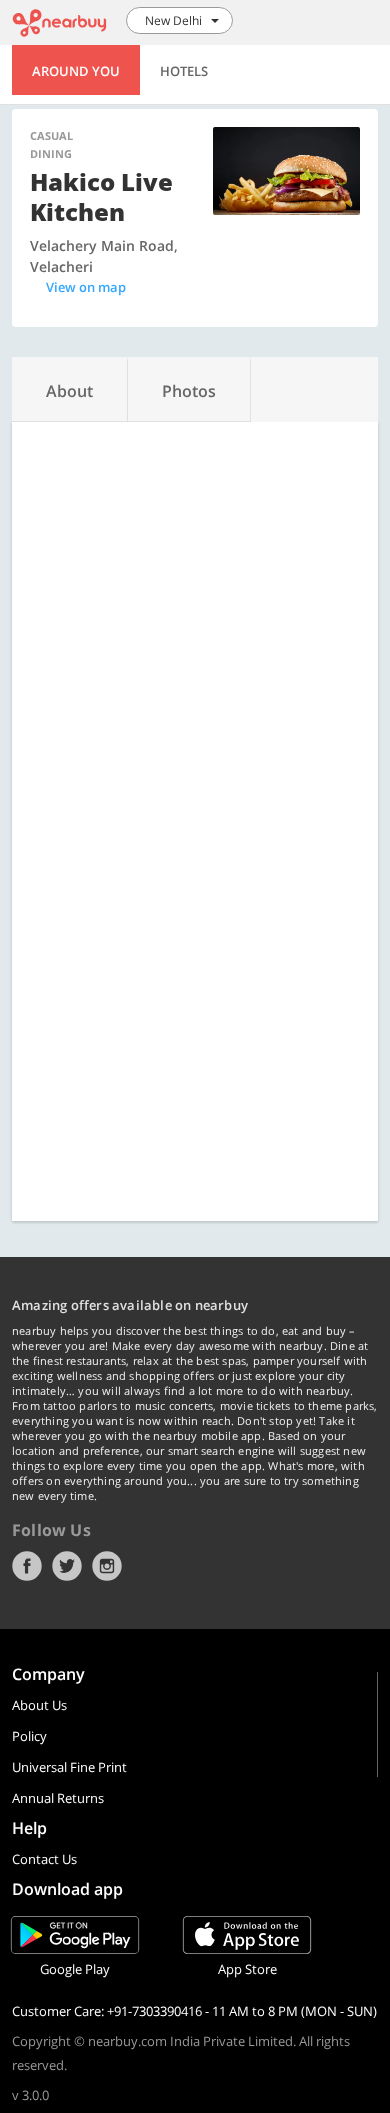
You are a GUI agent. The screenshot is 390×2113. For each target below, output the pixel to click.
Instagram (107, 1566)
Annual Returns (58, 1798)
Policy (29, 1736)
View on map (86, 287)
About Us (39, 1705)
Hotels (184, 71)
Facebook (27, 1566)
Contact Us (44, 1859)
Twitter (67, 1566)
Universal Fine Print (69, 1767)
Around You (76, 71)
